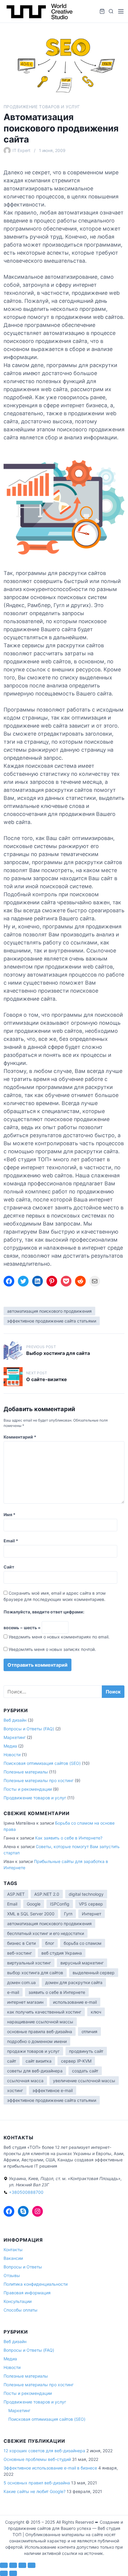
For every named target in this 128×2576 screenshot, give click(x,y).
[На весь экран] (13, 2565)
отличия (89, 2032)
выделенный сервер (94, 1973)
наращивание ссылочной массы (40, 2022)
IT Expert (21, 150)
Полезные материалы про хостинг (39, 1780)
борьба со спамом (83, 1943)
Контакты (13, 2250)
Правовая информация (27, 2293)
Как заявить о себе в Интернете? (69, 1838)
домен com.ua (21, 1982)
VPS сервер (91, 1904)
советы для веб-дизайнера (35, 2071)
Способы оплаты (21, 2310)
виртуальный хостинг (29, 1963)
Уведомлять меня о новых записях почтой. (52, 1649)
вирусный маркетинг (82, 1963)
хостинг (15, 2090)
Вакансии (13, 2258)
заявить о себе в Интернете (57, 1992)
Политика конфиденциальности (36, 2284)
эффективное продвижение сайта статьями (52, 1321)
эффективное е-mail (53, 2090)
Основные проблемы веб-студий (37, 2459)
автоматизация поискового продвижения (49, 1311)
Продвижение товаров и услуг (42, 107)
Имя (10, 1515)
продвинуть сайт (86, 2051)
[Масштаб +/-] (4, 2565)
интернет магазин (25, 2002)
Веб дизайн (15, 1720)
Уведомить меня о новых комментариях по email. (59, 1637)
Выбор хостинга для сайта (58, 1353)
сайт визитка (39, 2061)
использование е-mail (75, 2002)
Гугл (68, 1914)
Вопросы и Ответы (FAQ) (29, 1729)
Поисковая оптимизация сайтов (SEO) (42, 1763)
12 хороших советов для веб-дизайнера (44, 2451)
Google (34, 1904)
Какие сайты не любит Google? (35, 2491)
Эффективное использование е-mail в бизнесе (50, 2468)
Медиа (10, 1746)
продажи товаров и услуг (33, 2051)
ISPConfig (60, 1904)
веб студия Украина (62, 1953)
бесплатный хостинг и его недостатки (46, 1933)
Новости (12, 1755)
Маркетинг (15, 1737)
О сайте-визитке (47, 1379)
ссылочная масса (25, 2081)
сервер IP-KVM (76, 2061)
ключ (96, 2012)
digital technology (86, 1894)
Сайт (9, 1567)
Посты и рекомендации (28, 1789)
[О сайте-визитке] (13, 1377)
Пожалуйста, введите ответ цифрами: (44, 1612)
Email (11, 1541)
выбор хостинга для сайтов (35, 1973)
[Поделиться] (22, 2565)
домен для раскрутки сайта (74, 1982)
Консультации (18, 2301)
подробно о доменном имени (37, 2041)
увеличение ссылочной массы (84, 2081)
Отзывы (12, 2275)
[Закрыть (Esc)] (32, 2565)
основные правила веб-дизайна (40, 2032)
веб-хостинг (19, 1953)
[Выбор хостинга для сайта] (13, 1350)
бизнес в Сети (21, 1943)
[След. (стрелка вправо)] (13, 2573)
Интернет (92, 1914)
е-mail (13, 1992)
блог (50, 1943)
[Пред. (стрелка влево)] (4, 2573)
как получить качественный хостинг (44, 2012)
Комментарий (20, 1437)
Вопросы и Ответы (23, 2267)
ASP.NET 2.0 (47, 1894)
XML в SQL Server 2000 (31, 1914)
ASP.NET (16, 1894)
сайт (12, 2061)
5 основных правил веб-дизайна (37, 2483)
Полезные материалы (26, 1772)
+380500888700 (26, 2192)
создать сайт (85, 2071)
